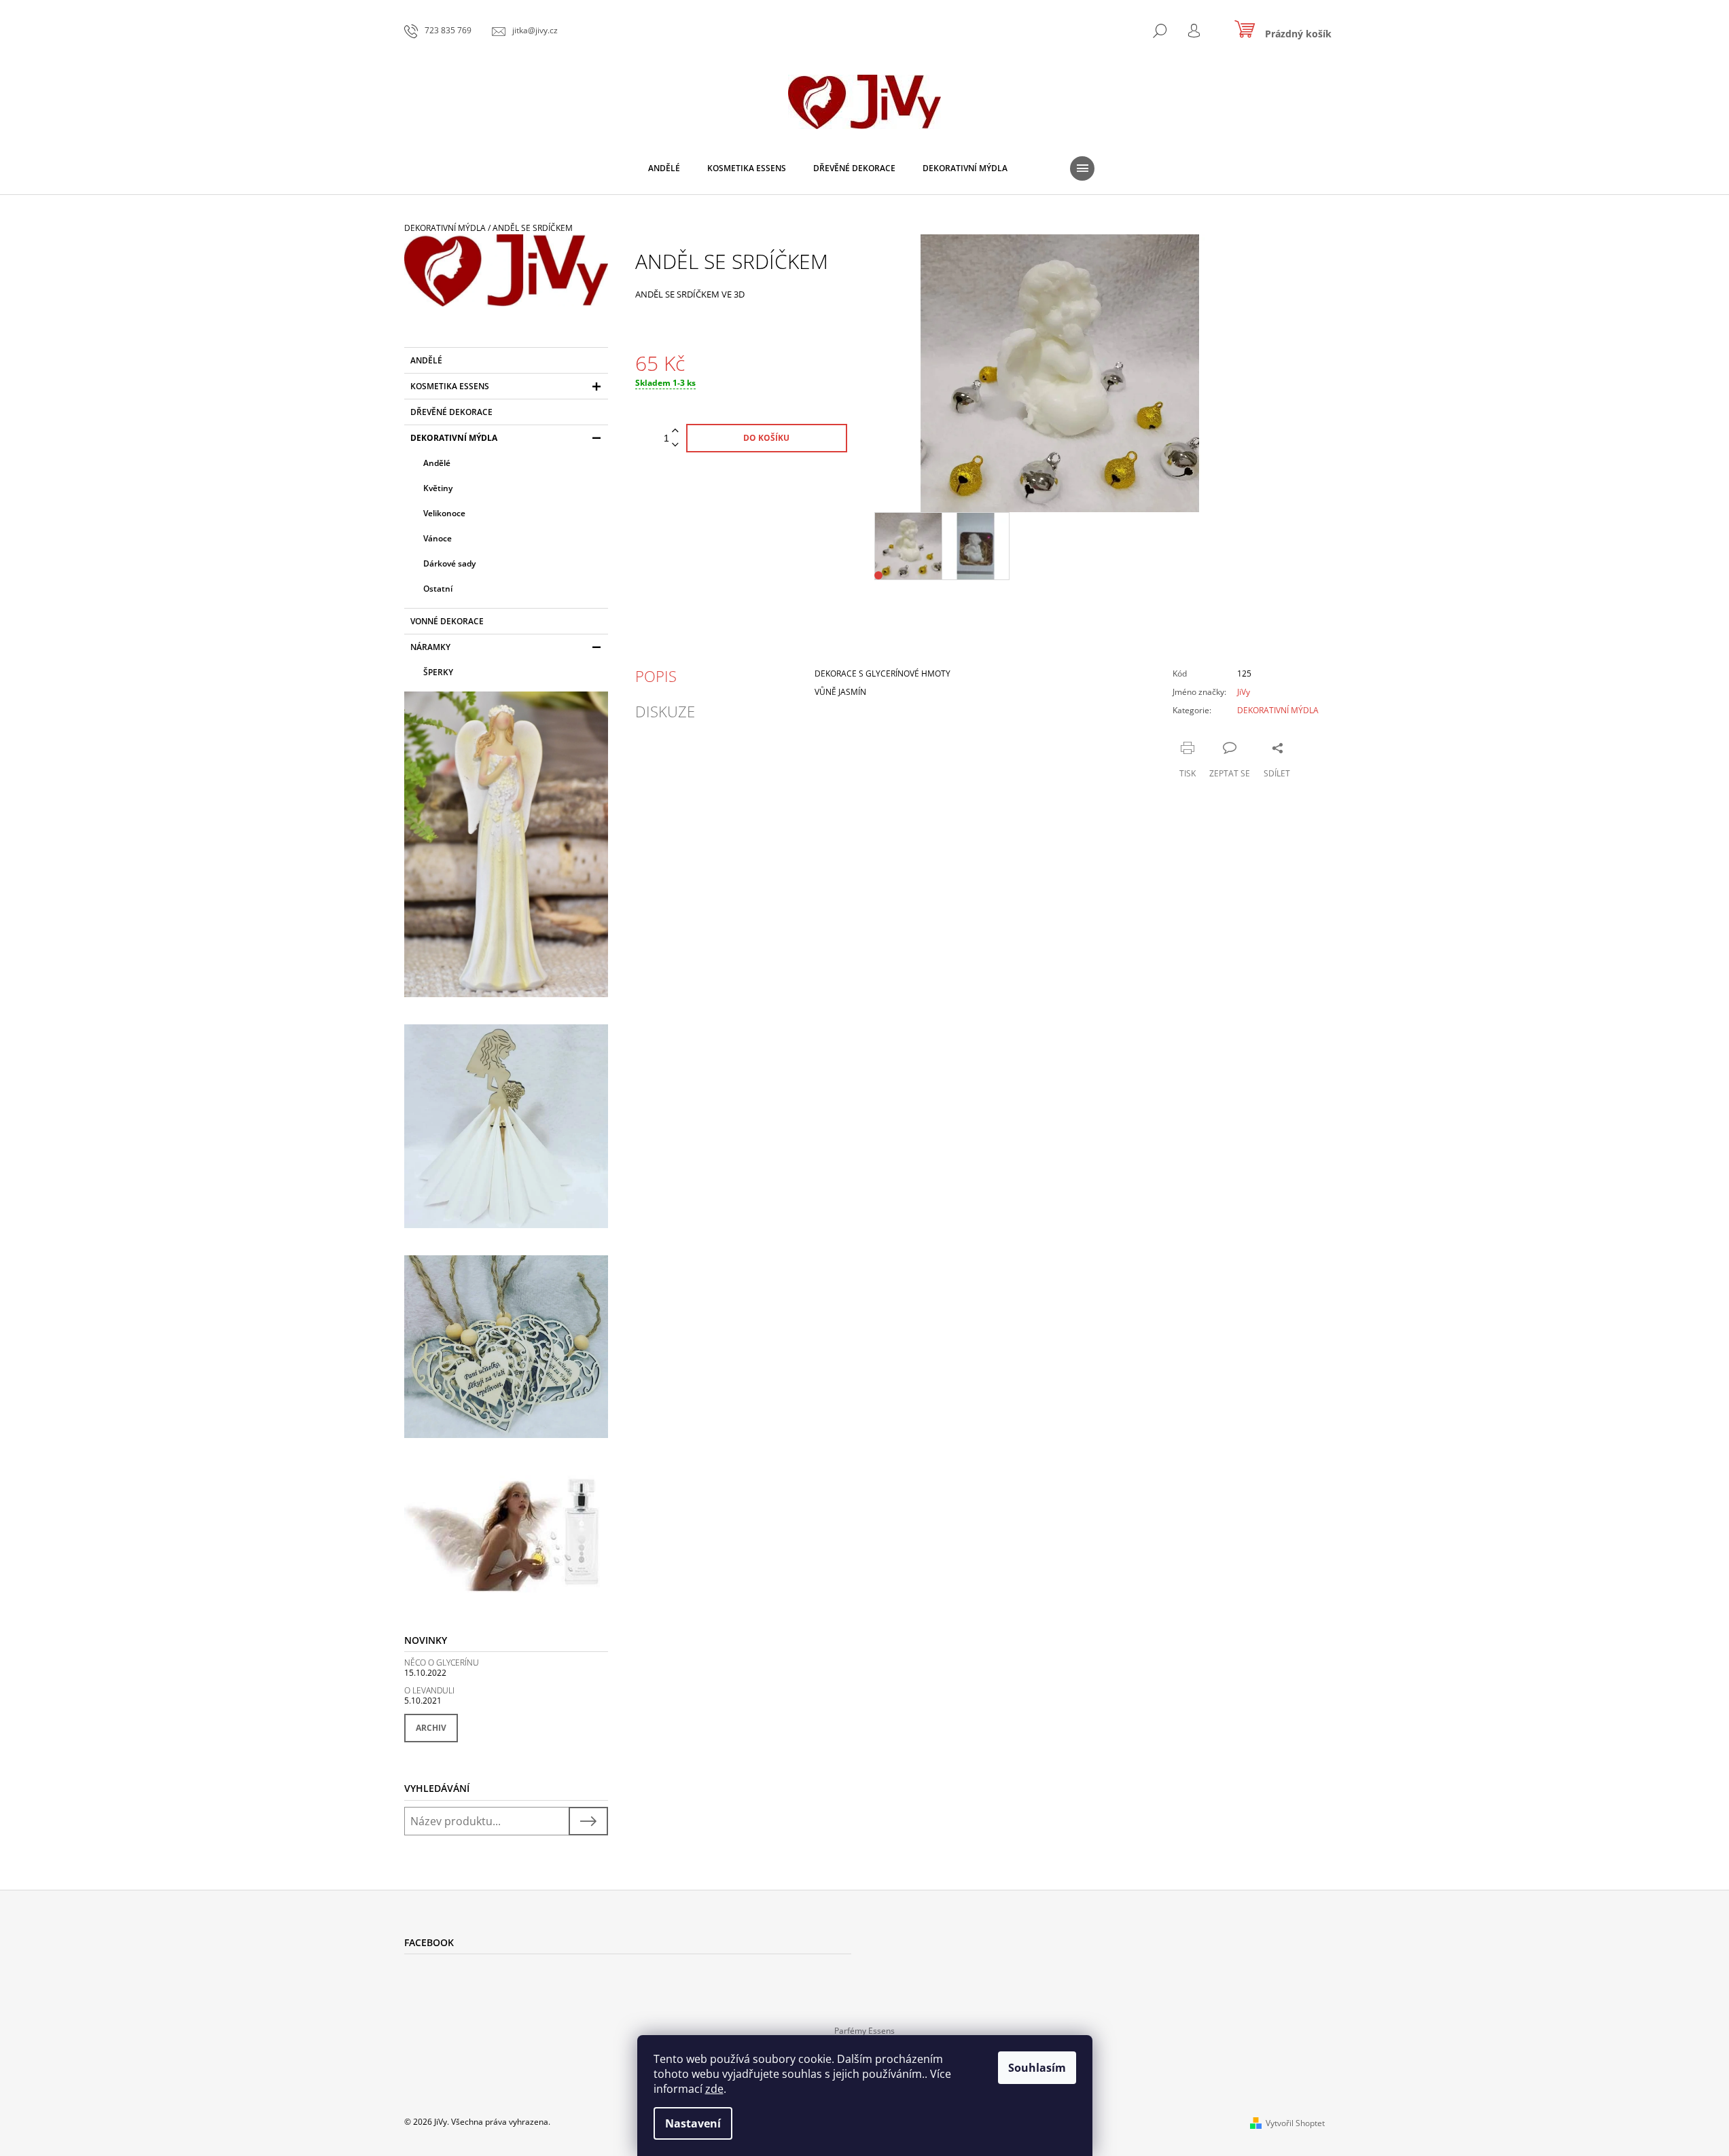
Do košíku (766, 438)
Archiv (431, 1728)
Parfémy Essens (864, 2031)
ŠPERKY (438, 672)
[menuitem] (664, 168)
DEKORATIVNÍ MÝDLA (454, 438)
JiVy (1244, 692)
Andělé (437, 463)
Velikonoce (444, 513)
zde (714, 2089)
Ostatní (438, 589)
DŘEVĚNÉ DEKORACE (451, 412)
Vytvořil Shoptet (1295, 2123)
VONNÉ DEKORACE (447, 621)
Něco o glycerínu (442, 1663)
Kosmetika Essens (450, 386)
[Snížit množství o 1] (675, 445)
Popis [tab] (656, 676)
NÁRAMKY (430, 647)
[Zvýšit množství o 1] (675, 431)
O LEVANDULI (429, 1690)
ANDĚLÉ (426, 360)
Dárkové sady (449, 563)
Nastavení (693, 2123)
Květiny (438, 488)
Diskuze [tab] (665, 711)
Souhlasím (1037, 2068)
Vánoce (438, 538)
